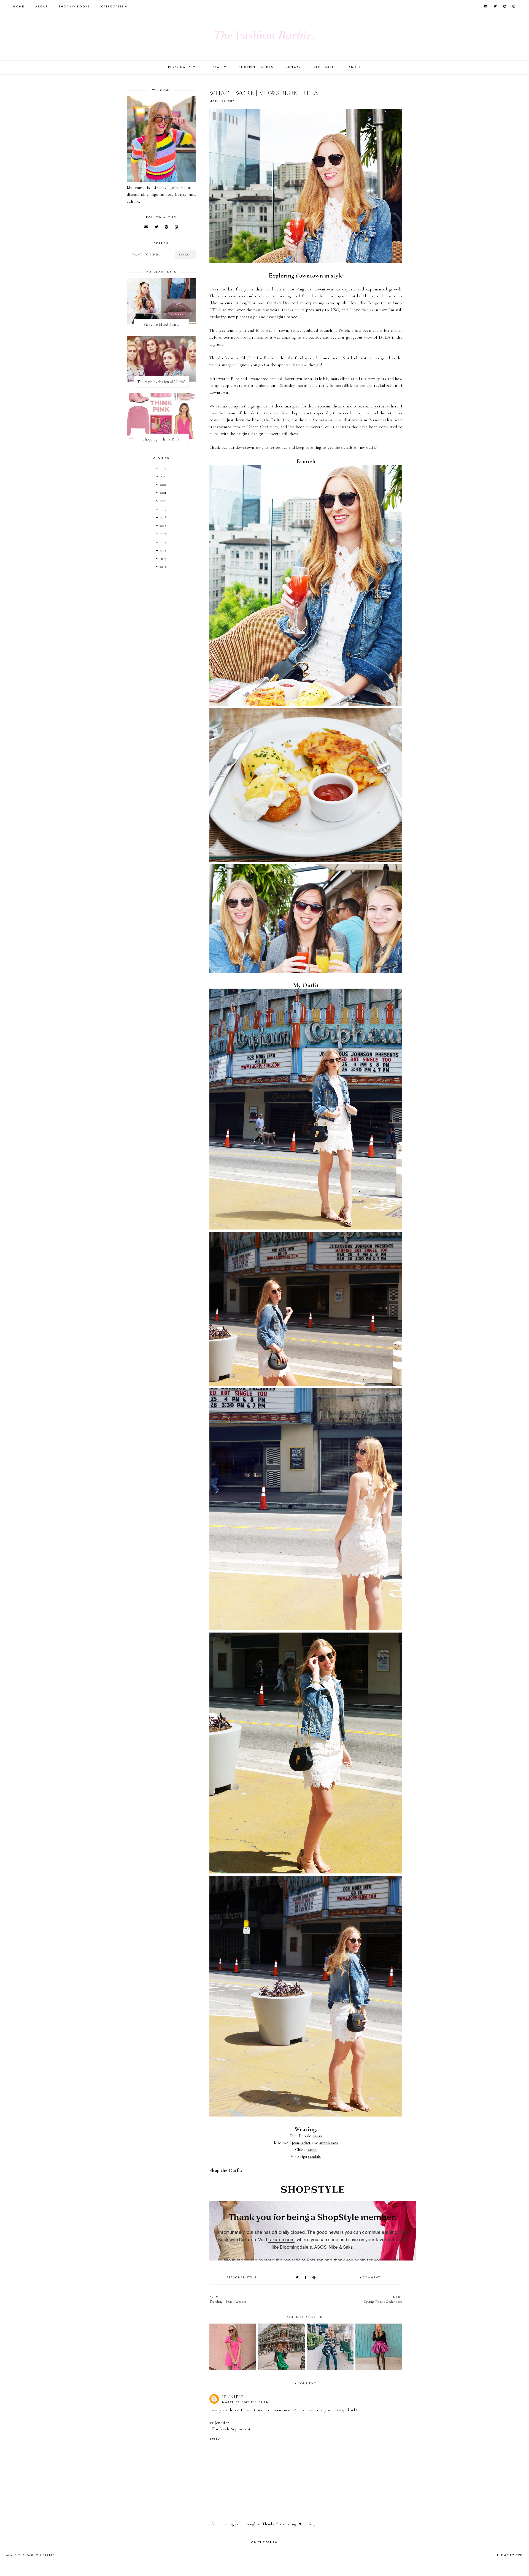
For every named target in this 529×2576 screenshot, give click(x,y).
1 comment (370, 2278)
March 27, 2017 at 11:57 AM (245, 2402)
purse (312, 2150)
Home (19, 7)
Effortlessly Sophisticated (232, 2429)
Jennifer (233, 2397)
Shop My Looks (74, 7)
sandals (314, 2156)
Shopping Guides (256, 67)
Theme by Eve (510, 2555)
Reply (215, 2440)
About (41, 7)
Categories (113, 7)
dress (317, 2136)
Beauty (219, 67)
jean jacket (301, 2143)
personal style (241, 2278)
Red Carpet (325, 67)
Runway (293, 67)
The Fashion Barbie (37, 2555)
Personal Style (184, 67)
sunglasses (329, 2143)
